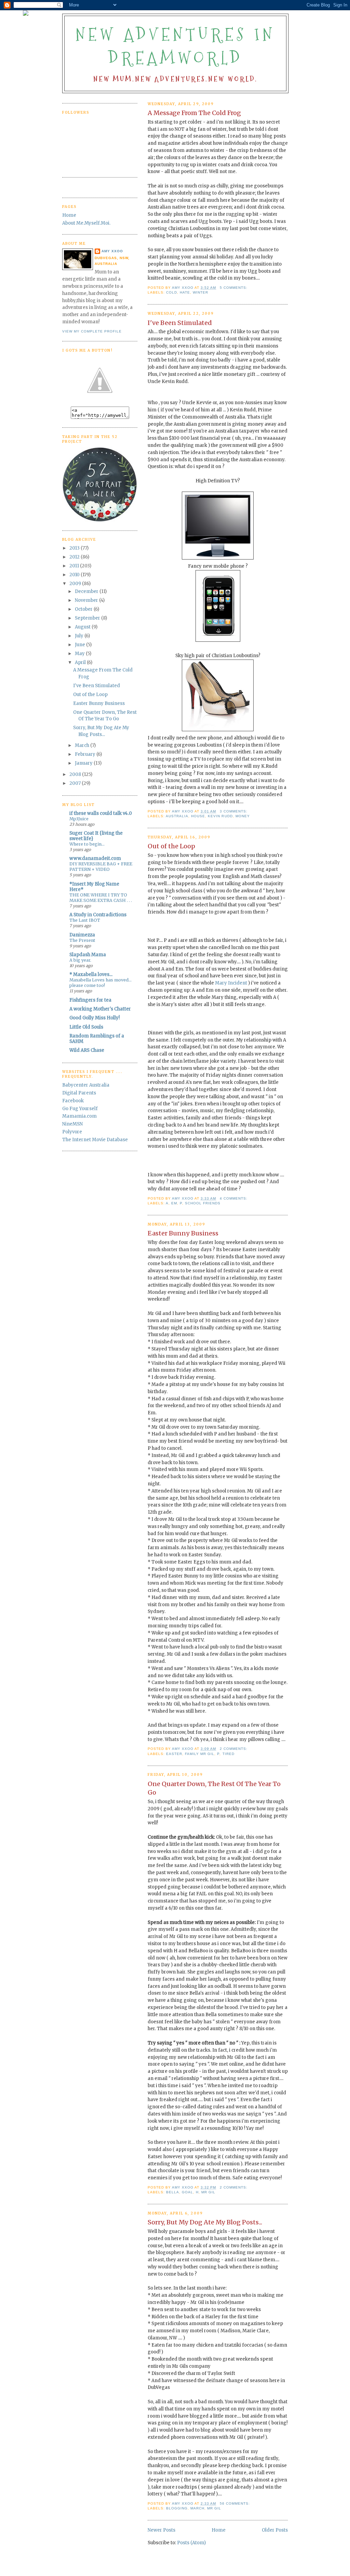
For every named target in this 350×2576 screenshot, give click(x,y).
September (88, 618)
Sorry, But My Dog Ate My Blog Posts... (205, 2222)
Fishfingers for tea (90, 1000)
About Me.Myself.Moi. (86, 223)
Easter (174, 1754)
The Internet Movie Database (95, 1140)
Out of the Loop (171, 846)
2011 (75, 566)
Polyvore (72, 1132)
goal (187, 2192)
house (198, 816)
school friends (203, 1203)
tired (228, 1754)
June (80, 645)
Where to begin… (87, 844)
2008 (76, 774)
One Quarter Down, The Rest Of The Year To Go (214, 1788)
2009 (76, 584)
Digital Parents (79, 1093)
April (81, 662)
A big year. (80, 960)
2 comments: (234, 1749)
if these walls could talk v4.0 (101, 813)
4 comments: (234, 1198)
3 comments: (234, 811)
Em (174, 1203)
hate (185, 292)
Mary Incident (232, 983)
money (243, 816)
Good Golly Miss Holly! (95, 1018)
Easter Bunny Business (183, 1233)
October (84, 609)
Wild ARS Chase (87, 1050)
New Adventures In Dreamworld (175, 46)
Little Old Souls (86, 1027)
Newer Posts (161, 2530)
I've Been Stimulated (180, 323)
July (80, 636)
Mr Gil (208, 2192)
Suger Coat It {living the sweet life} (96, 836)
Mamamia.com (79, 1116)
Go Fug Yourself (80, 1109)
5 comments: (234, 288)
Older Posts (275, 2530)
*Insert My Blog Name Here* (94, 887)
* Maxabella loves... (91, 974)
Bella (173, 2192)
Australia (177, 816)
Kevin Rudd (220, 816)
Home (219, 2530)
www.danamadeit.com (95, 858)
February (86, 754)
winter (200, 292)
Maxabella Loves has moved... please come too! (100, 983)
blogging (177, 2508)
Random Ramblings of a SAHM (97, 1039)
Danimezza (82, 935)
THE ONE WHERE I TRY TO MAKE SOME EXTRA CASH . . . (101, 898)
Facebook (73, 1101)
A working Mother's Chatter (100, 1009)
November (87, 600)
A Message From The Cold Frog (194, 113)
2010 (75, 575)
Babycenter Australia (86, 1085)
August (83, 627)
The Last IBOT (85, 920)
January (84, 763)
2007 (76, 783)
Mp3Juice (79, 819)
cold (172, 292)
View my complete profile (92, 331)
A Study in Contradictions (98, 915)
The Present (82, 940)
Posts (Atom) (191, 2543)
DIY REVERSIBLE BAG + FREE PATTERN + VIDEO (101, 867)
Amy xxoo (112, 251)
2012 (75, 557)
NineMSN (72, 1124)
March (197, 2508)
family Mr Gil (200, 1754)
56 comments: (235, 2503)
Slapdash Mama (88, 955)
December (87, 591)
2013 (75, 548)
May (80, 654)
